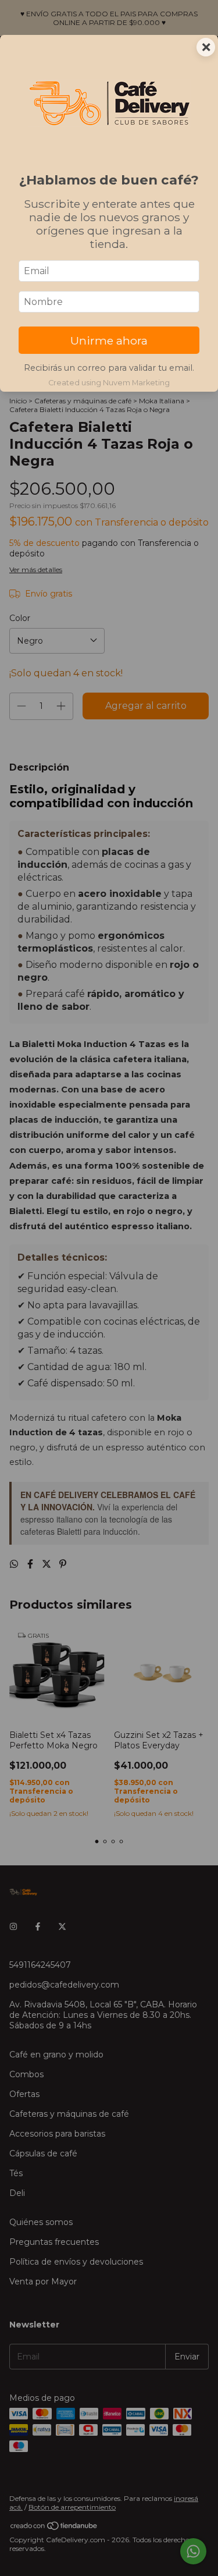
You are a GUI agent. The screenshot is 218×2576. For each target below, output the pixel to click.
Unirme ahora (109, 340)
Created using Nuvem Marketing (109, 383)
